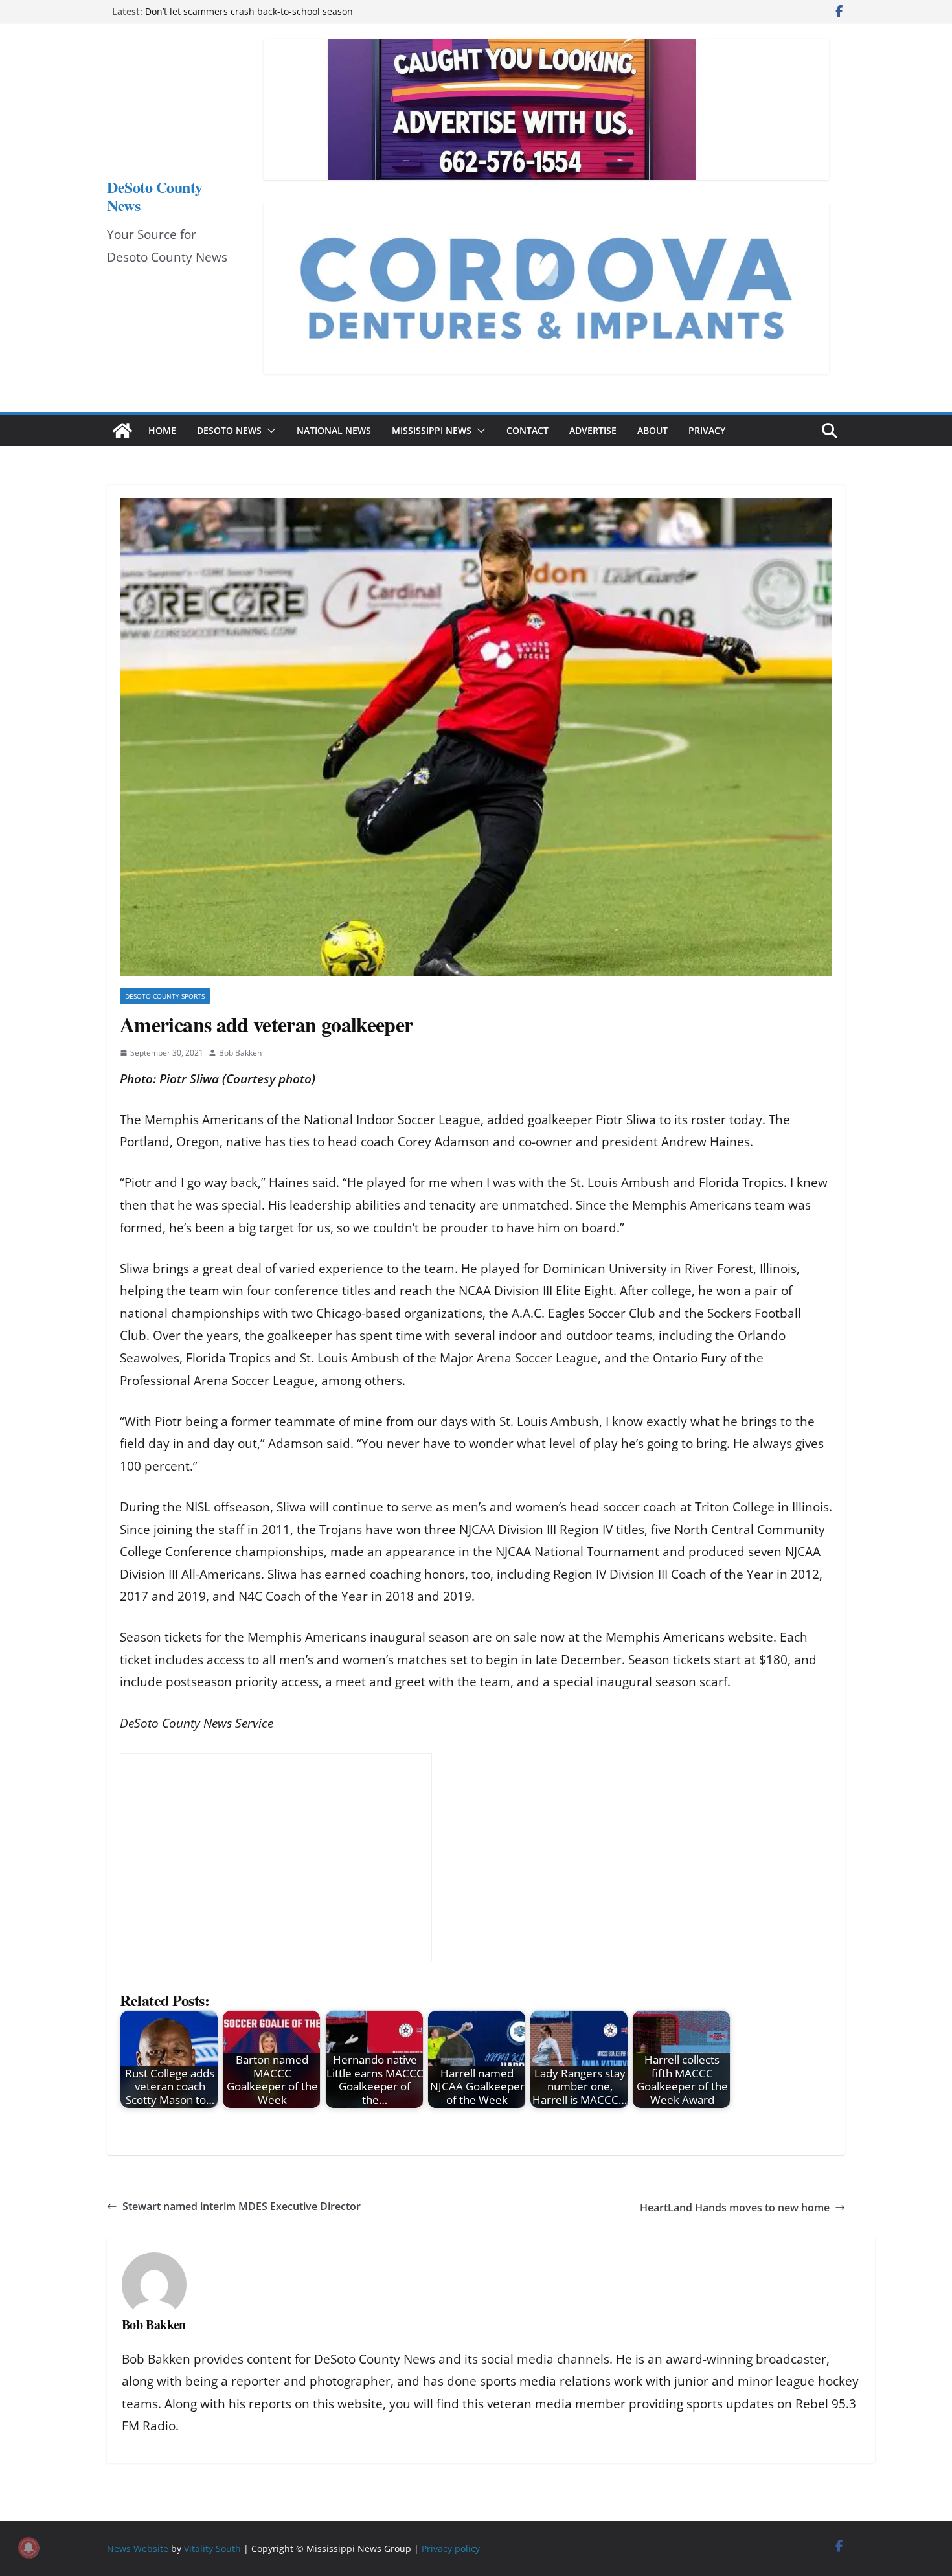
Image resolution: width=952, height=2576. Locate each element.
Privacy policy (451, 2548)
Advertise (593, 430)
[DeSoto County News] (122, 431)
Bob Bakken (240, 1053)
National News (334, 430)
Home (162, 430)
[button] (269, 431)
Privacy (707, 430)
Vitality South (212, 2548)
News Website (138, 2548)
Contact (527, 430)
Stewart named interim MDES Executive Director (242, 2206)
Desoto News (229, 430)
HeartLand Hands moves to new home (735, 2208)
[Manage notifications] (28, 2548)
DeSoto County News (155, 196)
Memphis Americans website (689, 1637)
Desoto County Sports (165, 996)
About (652, 430)
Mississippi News (432, 430)
